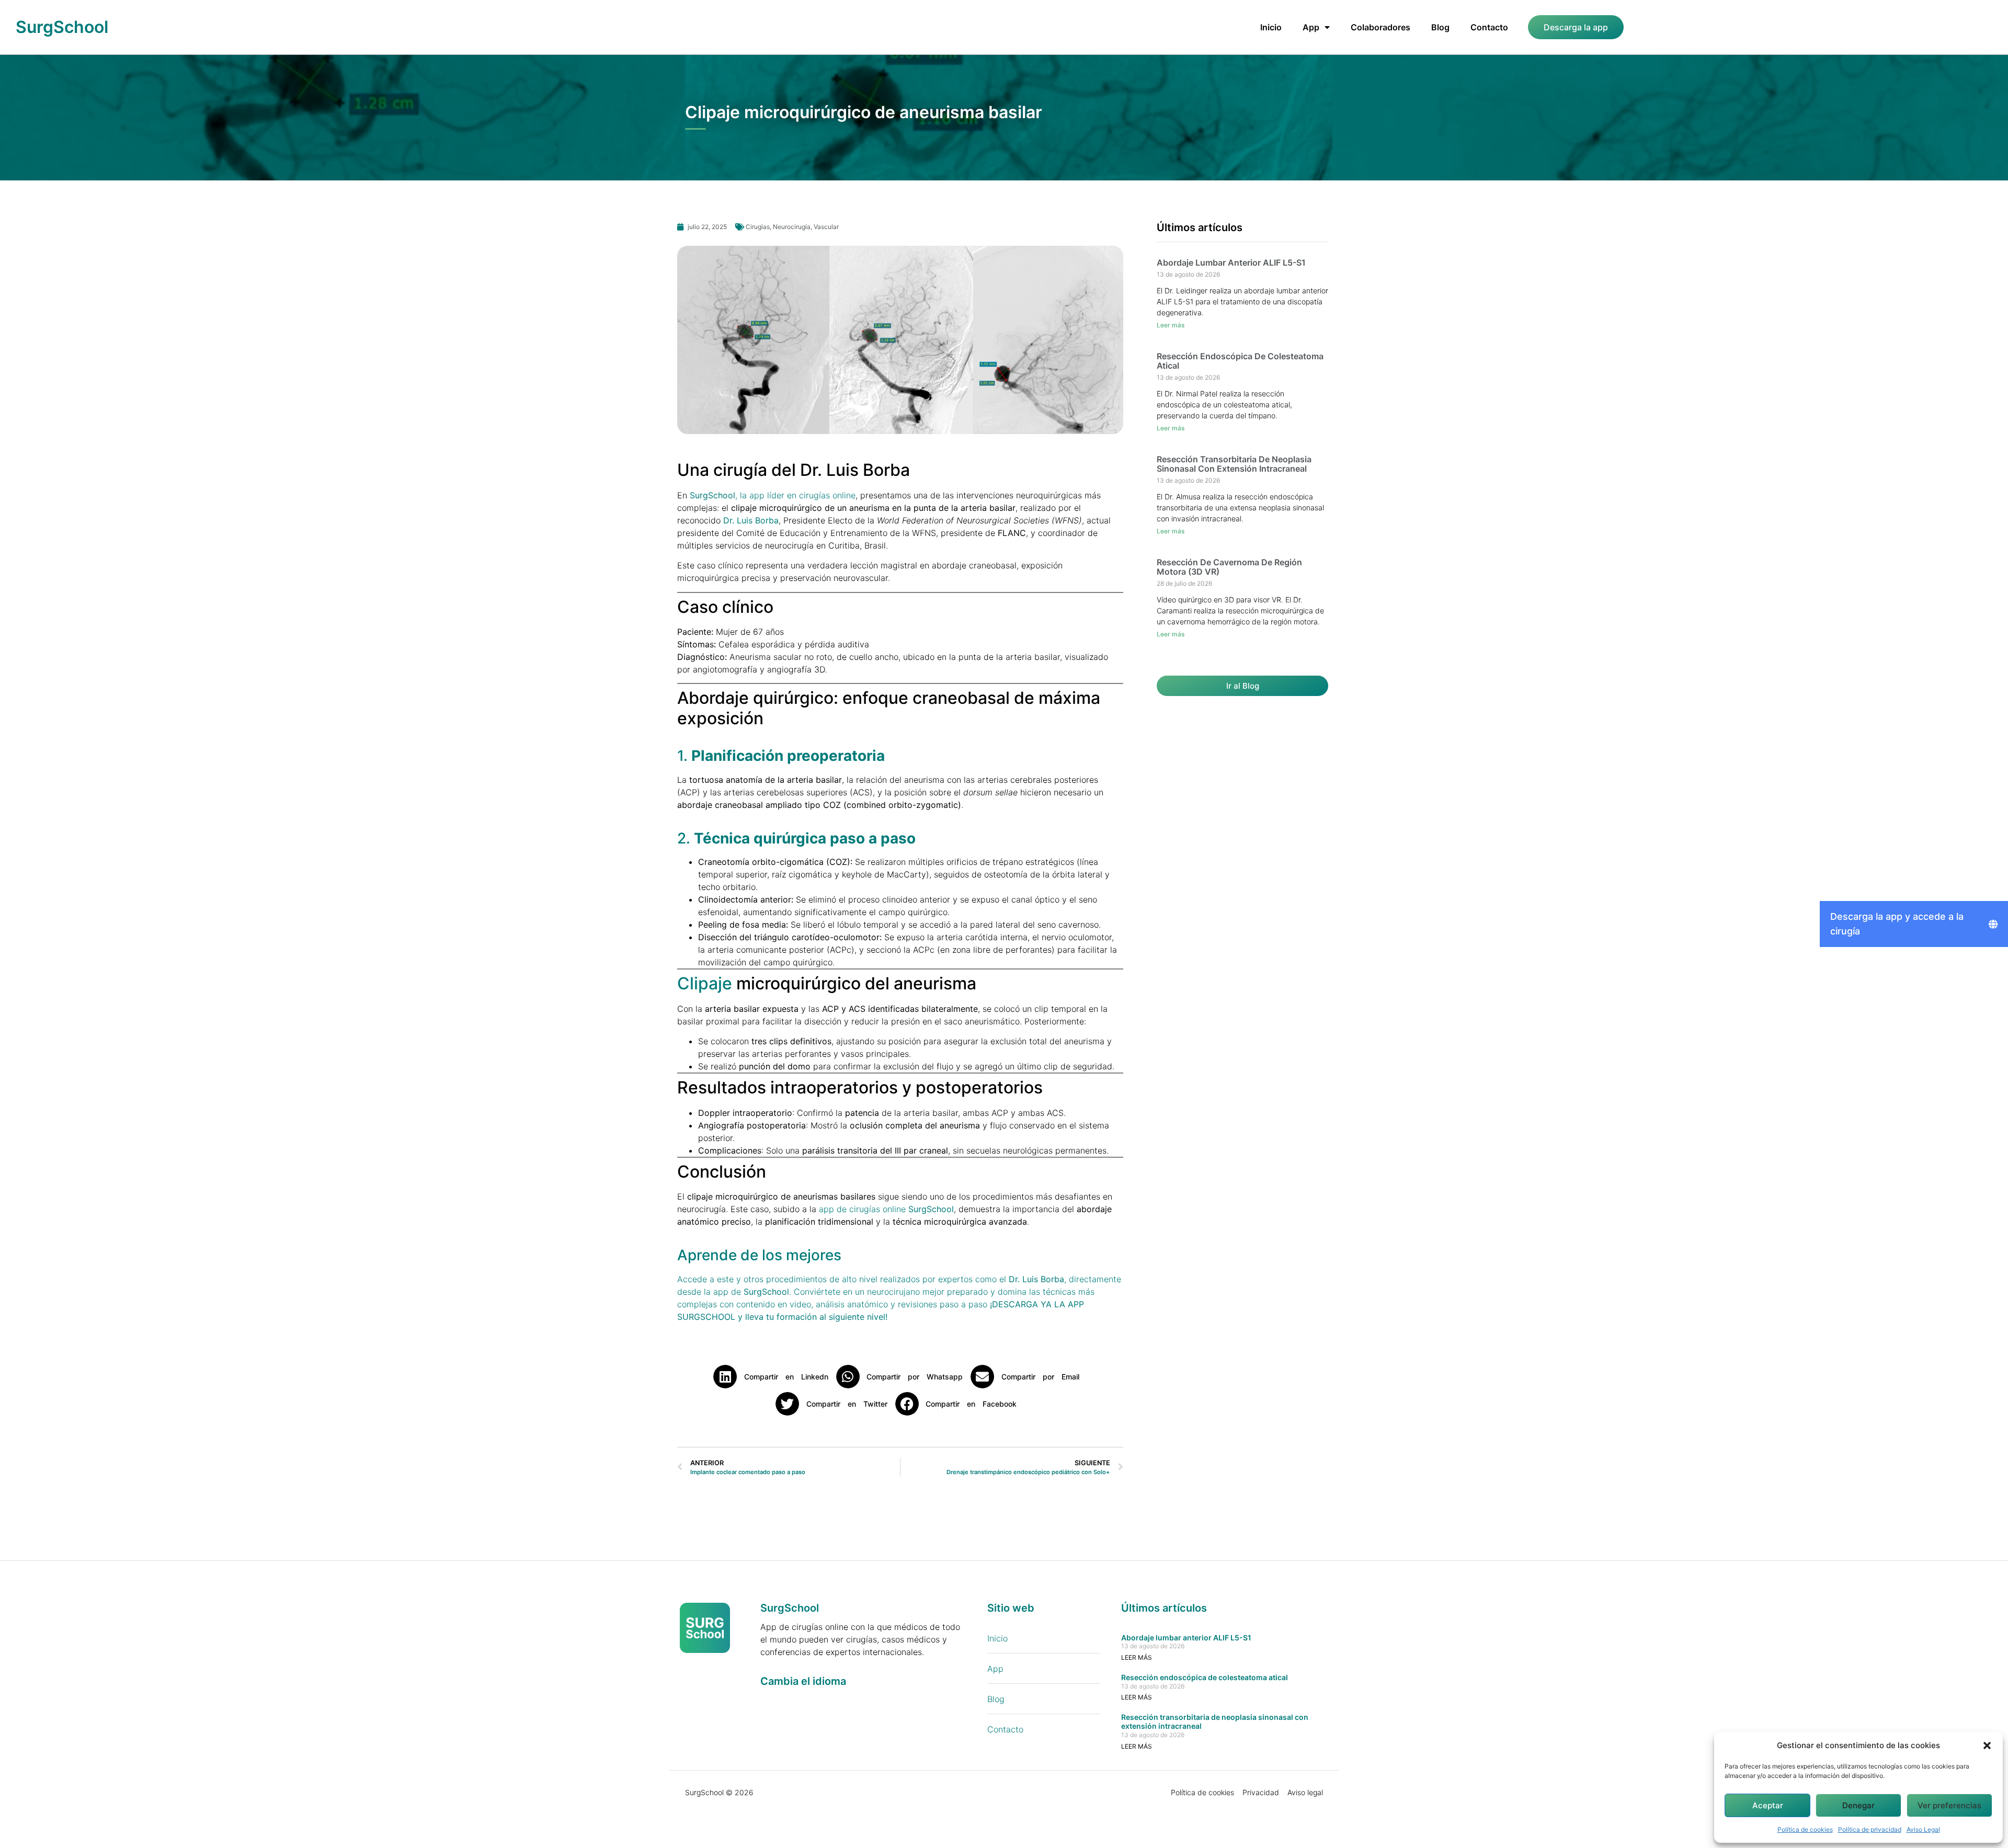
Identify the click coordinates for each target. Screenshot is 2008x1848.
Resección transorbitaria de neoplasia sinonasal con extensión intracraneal (1234, 464)
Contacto (1489, 27)
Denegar (1858, 1805)
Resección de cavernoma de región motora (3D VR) (1229, 567)
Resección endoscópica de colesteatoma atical (1240, 361)
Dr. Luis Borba (751, 520)
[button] (1987, 1746)
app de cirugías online (886, 1209)
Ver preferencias (1949, 1805)
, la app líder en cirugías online (773, 495)
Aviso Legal (1923, 1829)
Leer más (1171, 325)
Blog (1440, 27)
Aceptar (1768, 1805)
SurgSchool (62, 27)
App (1311, 27)
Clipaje (707, 983)
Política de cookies (1805, 1829)
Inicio (1271, 27)
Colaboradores (1380, 27)
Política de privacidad (1870, 1829)
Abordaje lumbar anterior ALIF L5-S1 (1231, 263)
